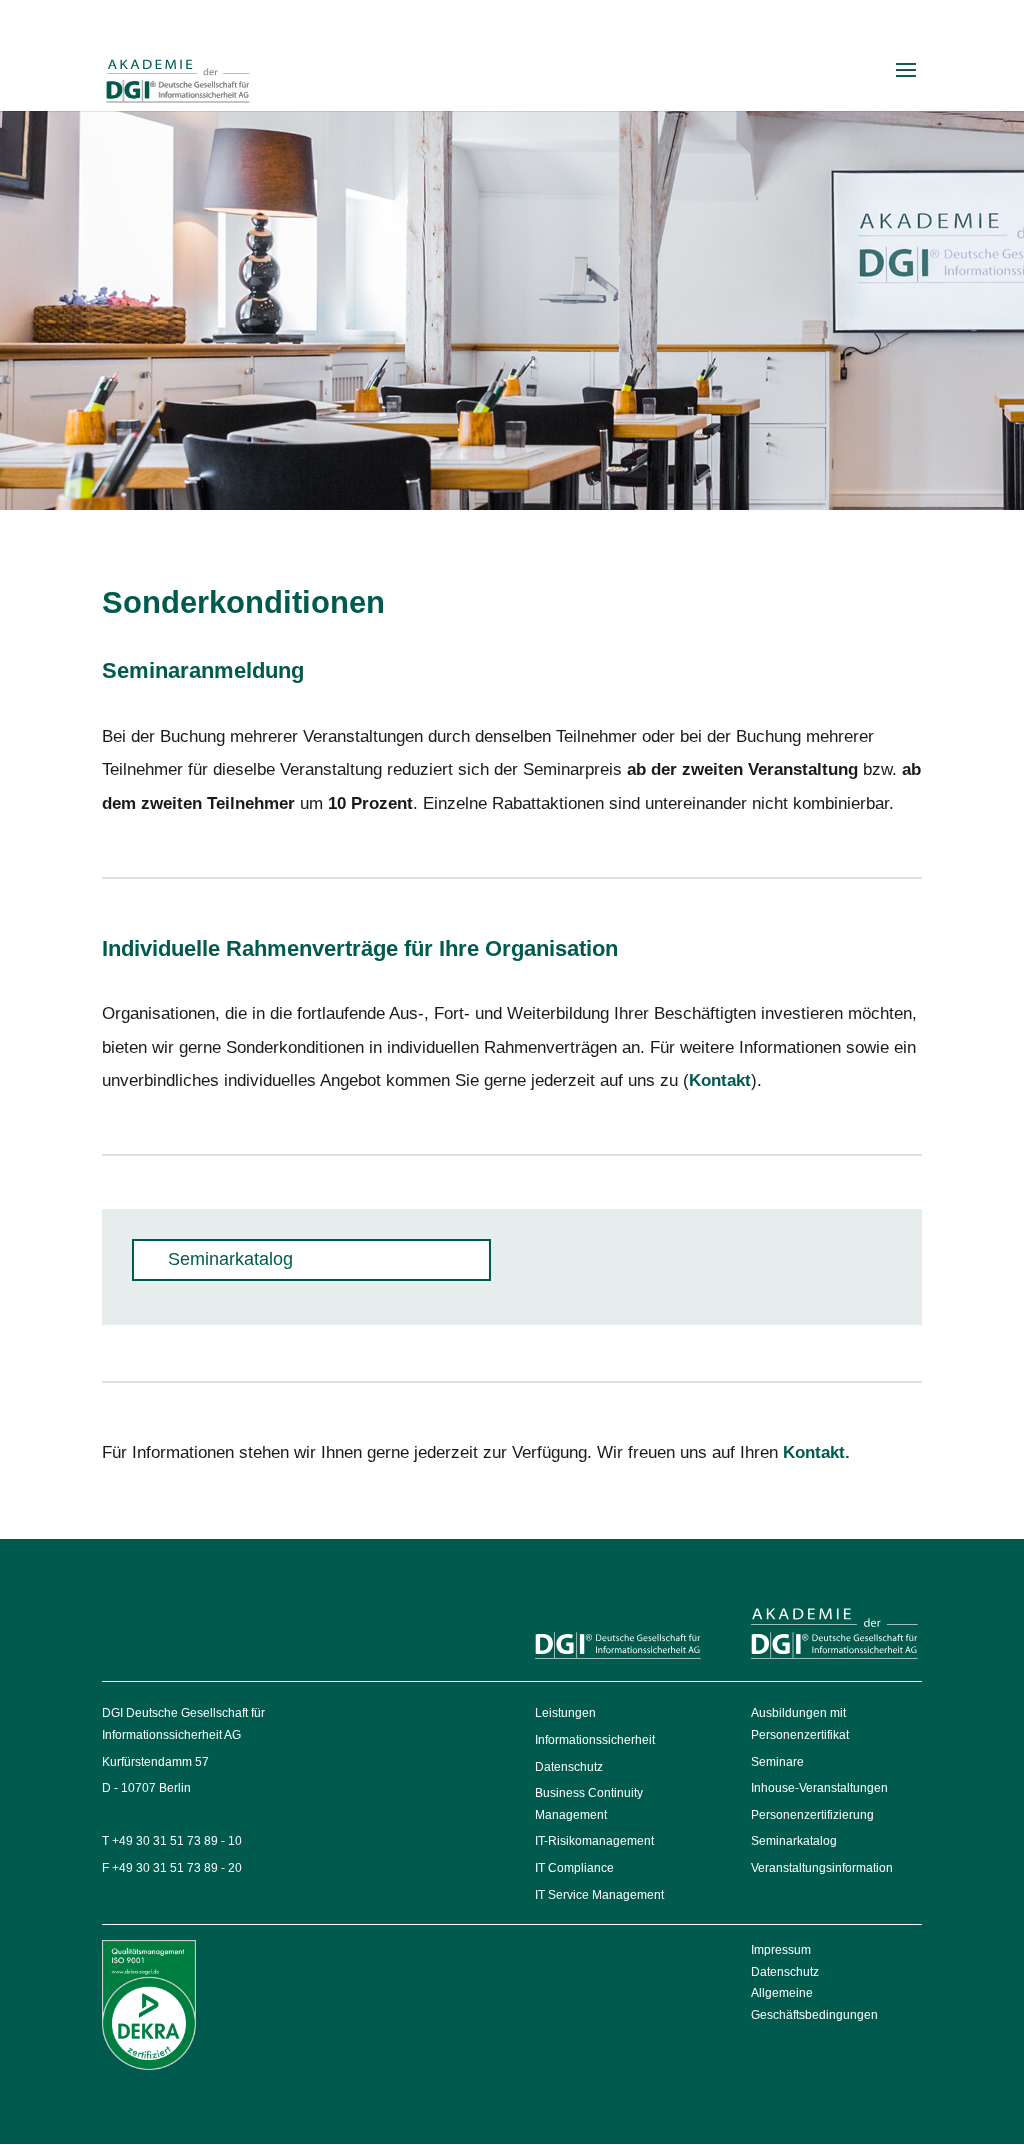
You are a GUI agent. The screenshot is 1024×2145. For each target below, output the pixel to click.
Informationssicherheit (595, 1740)
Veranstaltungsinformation (822, 1868)
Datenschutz (569, 1767)
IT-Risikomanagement (594, 1841)
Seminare (777, 1762)
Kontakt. (816, 1452)
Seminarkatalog (794, 1841)
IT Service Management (599, 1895)
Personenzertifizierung (812, 1815)
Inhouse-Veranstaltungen (819, 1788)
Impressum (781, 1950)
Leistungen (565, 1713)
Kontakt (720, 1080)
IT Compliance (574, 1868)
